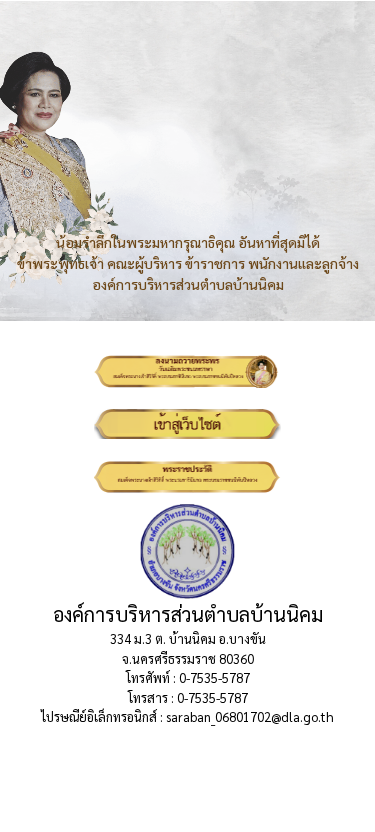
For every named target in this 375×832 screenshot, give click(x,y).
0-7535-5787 (214, 677)
